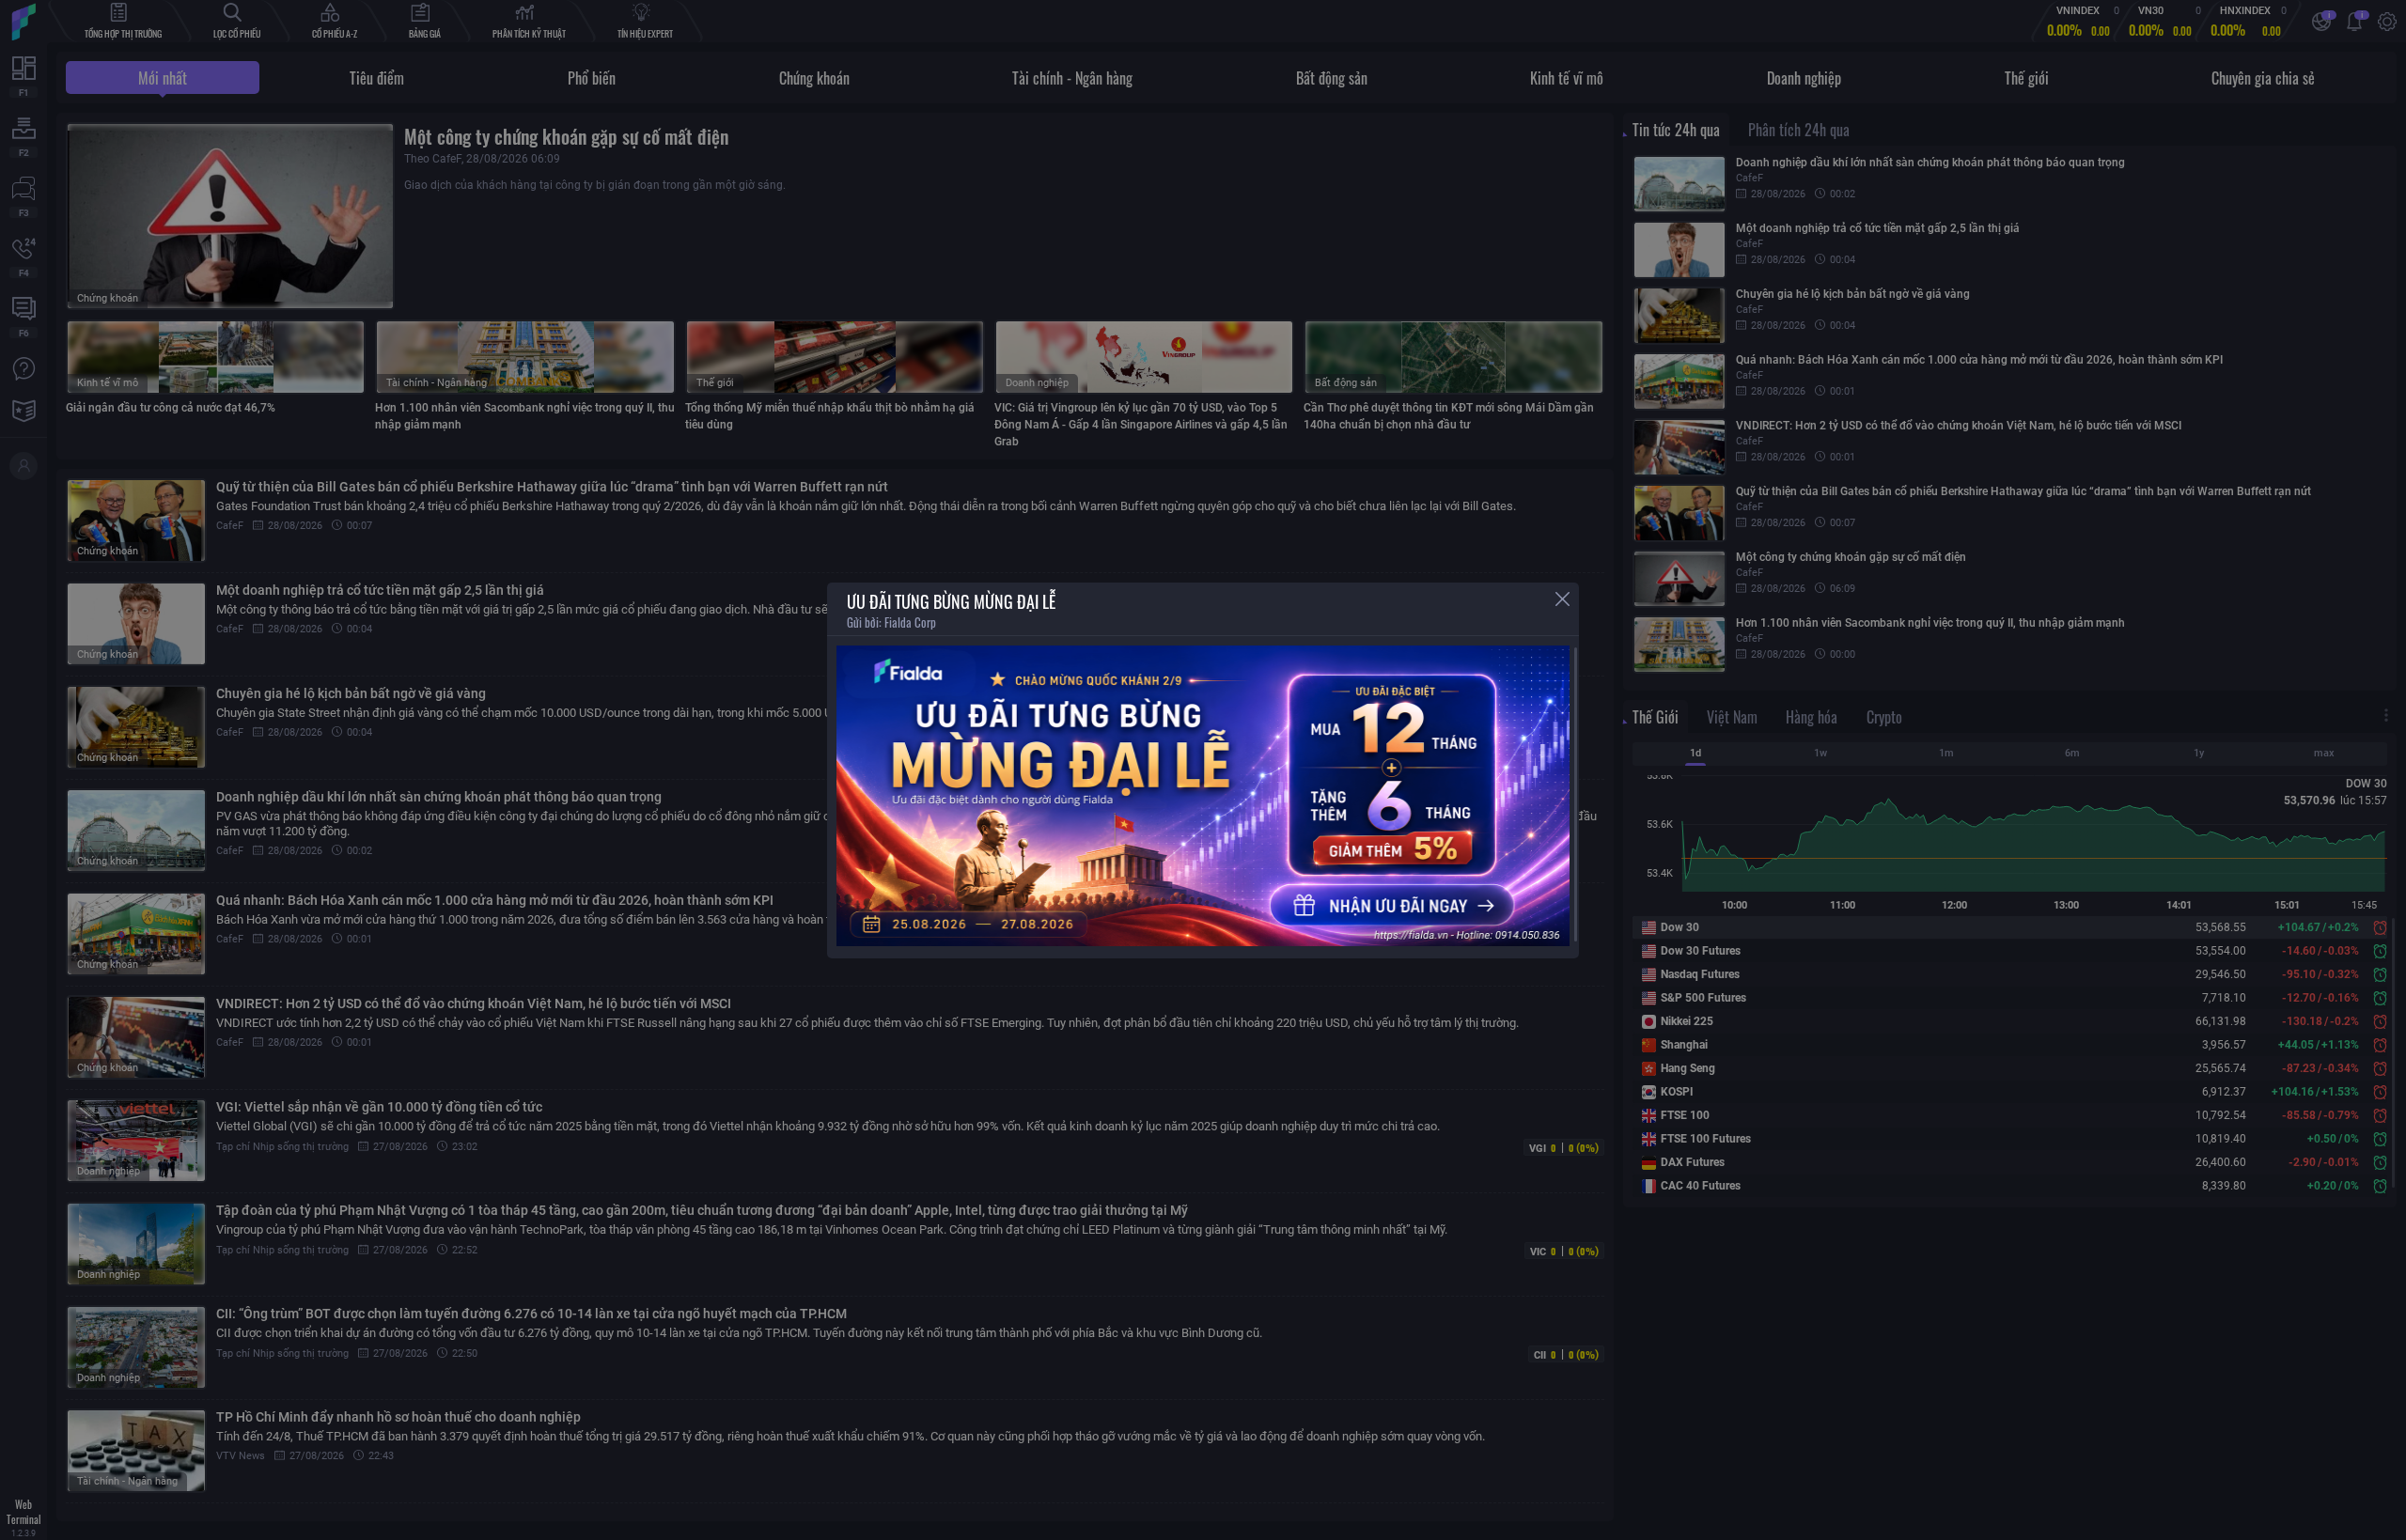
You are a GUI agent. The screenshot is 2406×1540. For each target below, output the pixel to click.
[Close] (1562, 599)
